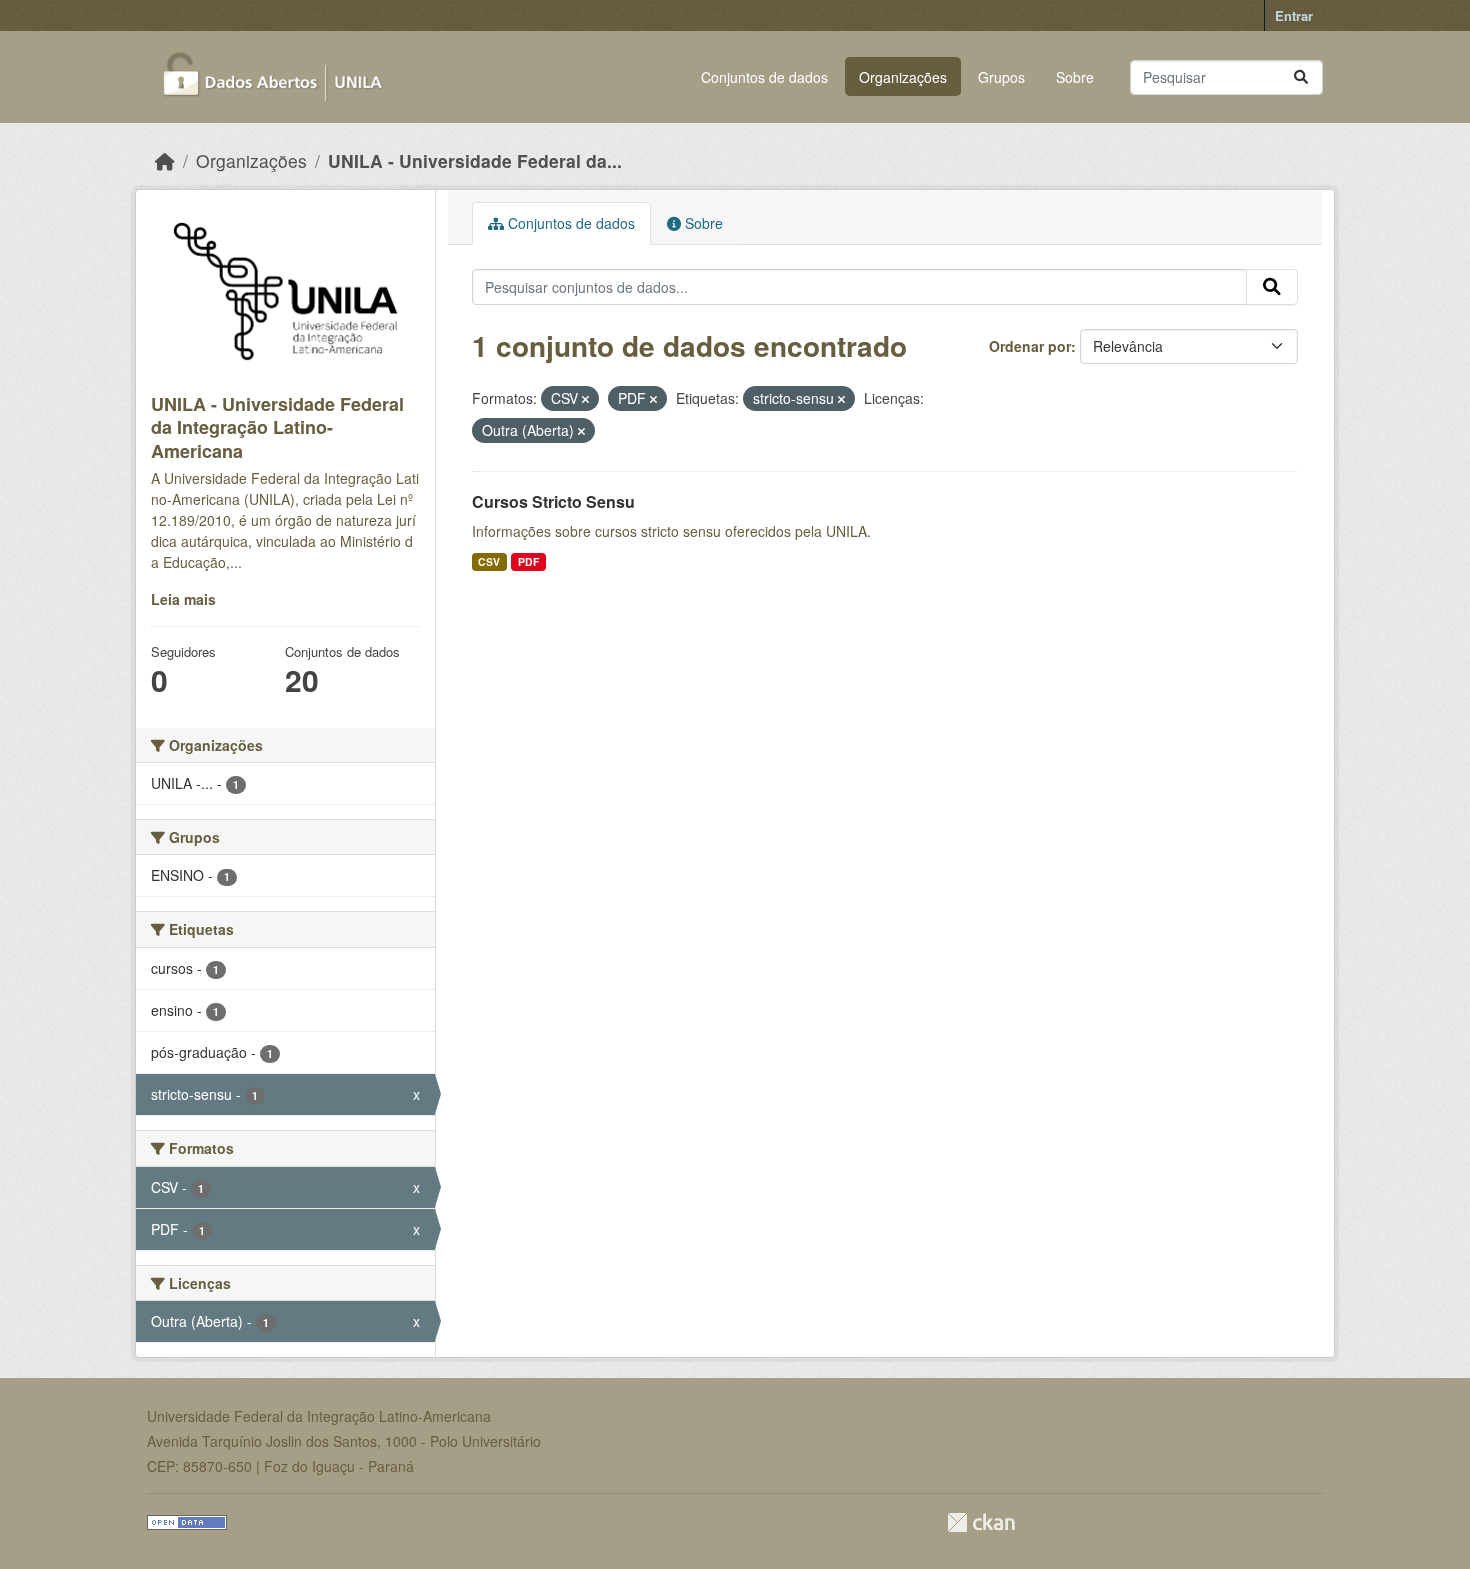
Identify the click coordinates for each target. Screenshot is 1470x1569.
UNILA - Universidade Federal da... (475, 160)
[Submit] (1301, 77)
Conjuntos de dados (764, 77)
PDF (528, 561)
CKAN (981, 1522)
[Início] (165, 160)
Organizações (903, 77)
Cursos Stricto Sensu (553, 501)
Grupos (1001, 77)
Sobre (1075, 77)
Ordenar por (1030, 346)
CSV (489, 561)
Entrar (1294, 15)
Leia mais (183, 599)
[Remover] (585, 399)
